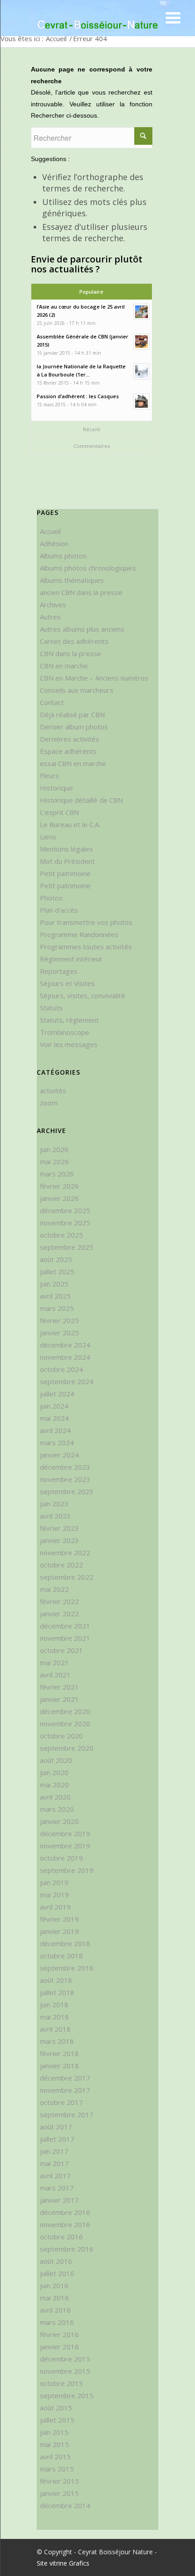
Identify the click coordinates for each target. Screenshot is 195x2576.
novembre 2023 (65, 1479)
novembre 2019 (65, 1846)
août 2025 (56, 1259)
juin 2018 (54, 2005)
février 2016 (59, 2334)
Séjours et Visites (67, 983)
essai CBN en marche (73, 763)
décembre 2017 (65, 2078)
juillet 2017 (57, 2139)
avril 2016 (55, 2310)
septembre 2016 (67, 2249)
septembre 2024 (67, 1381)
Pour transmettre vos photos (86, 922)
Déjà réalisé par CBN (72, 714)
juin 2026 (54, 1149)
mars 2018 (57, 2041)
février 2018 (59, 2053)
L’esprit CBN (59, 812)
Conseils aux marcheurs (77, 690)
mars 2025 (57, 1308)
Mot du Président (67, 861)
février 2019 (59, 1919)
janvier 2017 (59, 2200)
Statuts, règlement (69, 1020)
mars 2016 (57, 2322)
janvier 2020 (59, 1821)
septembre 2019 (67, 1870)
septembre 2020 (67, 1748)
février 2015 (59, 2481)
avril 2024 (55, 1430)
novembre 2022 (65, 1552)
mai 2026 (54, 1162)
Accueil (56, 38)
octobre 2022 (61, 1565)
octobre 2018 (61, 1956)
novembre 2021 (65, 1638)
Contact (52, 702)
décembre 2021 (65, 1626)
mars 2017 (57, 2188)
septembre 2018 (67, 1968)
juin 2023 (54, 1504)
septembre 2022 (67, 1577)
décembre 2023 (65, 1467)
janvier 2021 (59, 1699)
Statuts (51, 1008)
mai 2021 (54, 1662)
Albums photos (63, 556)
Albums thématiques (72, 580)
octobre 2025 (61, 1235)
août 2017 (56, 2127)
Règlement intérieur (71, 959)
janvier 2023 (59, 1540)
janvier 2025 (59, 1333)
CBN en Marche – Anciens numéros (94, 678)
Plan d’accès (59, 910)
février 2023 (59, 1528)
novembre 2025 (65, 1223)
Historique (56, 788)
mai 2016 (54, 2298)
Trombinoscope (65, 1032)
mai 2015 (54, 2444)
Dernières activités (70, 739)
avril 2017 (55, 2176)
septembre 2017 (67, 2114)
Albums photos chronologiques (88, 568)
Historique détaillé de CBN (81, 800)
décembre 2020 (65, 1711)
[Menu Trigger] (173, 17)
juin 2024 (54, 1406)
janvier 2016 (59, 2347)
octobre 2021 (61, 1650)
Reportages (59, 971)
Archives (53, 605)
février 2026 (59, 1186)
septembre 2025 (67, 1247)
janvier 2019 (59, 1931)
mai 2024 (54, 1418)
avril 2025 (55, 1296)
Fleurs (49, 776)
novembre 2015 (65, 2371)
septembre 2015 (67, 2395)
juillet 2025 (57, 1271)
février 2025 (59, 1320)
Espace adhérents (68, 751)
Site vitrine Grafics (63, 2563)
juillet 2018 (57, 1992)
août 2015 (56, 2408)
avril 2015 (55, 2457)
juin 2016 (54, 2286)
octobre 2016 (61, 2237)
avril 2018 (55, 2029)
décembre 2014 (65, 2505)
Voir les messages (69, 1044)
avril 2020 (55, 1797)
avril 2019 (55, 1907)
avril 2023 (55, 1516)
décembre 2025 (65, 1210)
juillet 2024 (57, 1394)
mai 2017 (54, 2163)
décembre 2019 (65, 1833)
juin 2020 (54, 1772)
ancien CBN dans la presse (81, 592)
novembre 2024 (65, 1357)
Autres (50, 617)
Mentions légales (66, 849)
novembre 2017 (65, 2090)
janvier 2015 (59, 2493)
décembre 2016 (65, 2212)
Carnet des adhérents (74, 641)
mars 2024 (57, 1443)
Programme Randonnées (79, 934)
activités (53, 1090)
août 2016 (56, 2261)
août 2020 (56, 1760)
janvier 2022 (59, 1614)
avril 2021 (55, 1675)
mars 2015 (57, 2469)
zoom (49, 1103)
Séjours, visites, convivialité (83, 995)
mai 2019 (54, 1895)
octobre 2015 (61, 2383)
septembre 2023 (67, 1491)
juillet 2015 (57, 2420)
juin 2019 (54, 1882)
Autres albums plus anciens (82, 629)
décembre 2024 (65, 1345)
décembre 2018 (65, 1943)
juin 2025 (54, 1284)
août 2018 (56, 1980)
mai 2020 (54, 1785)
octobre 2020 (61, 1736)
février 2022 (59, 1601)
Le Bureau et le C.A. (70, 824)
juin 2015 (54, 2432)
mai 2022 (54, 1589)
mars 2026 (57, 1174)
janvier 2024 (59, 1455)
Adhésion (54, 543)
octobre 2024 (61, 1369)
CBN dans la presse (71, 653)
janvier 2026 (59, 1198)
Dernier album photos (74, 727)
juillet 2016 (57, 2273)
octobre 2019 (61, 1858)
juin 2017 (54, 2151)
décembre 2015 (65, 2359)
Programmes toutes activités (86, 947)
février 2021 (59, 1687)
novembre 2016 (65, 2224)
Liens (48, 837)
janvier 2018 (59, 2066)
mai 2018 (54, 2017)
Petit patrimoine (65, 873)
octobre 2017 (61, 2102)
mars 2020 (57, 1809)
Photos (51, 898)
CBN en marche (64, 666)
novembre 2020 (65, 1724)
